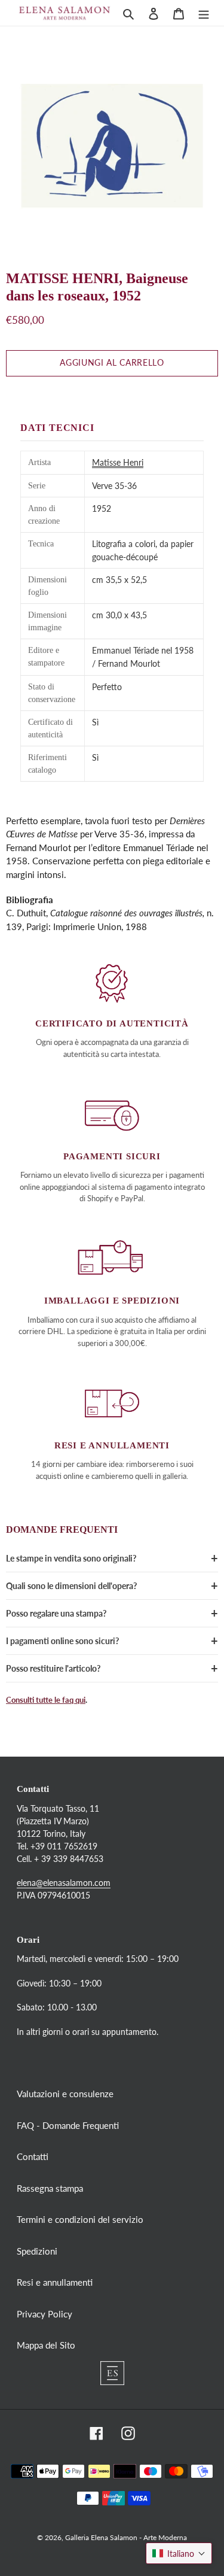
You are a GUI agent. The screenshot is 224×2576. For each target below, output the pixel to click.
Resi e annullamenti (55, 2282)
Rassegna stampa (50, 2188)
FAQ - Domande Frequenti (68, 2125)
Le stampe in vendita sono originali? (71, 1558)
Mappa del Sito (46, 2345)
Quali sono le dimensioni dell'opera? (71, 1586)
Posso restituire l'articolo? (53, 1668)
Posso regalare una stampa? (56, 1613)
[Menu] (204, 13)
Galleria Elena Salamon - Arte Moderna (126, 2537)
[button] (179, 2553)
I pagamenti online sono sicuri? (62, 1641)
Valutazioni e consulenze (65, 2094)
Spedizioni (37, 2251)
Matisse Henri (118, 462)
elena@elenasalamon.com (64, 1883)
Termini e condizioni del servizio (80, 2219)
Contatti (33, 2156)
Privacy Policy (45, 2314)
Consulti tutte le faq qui (46, 1700)
